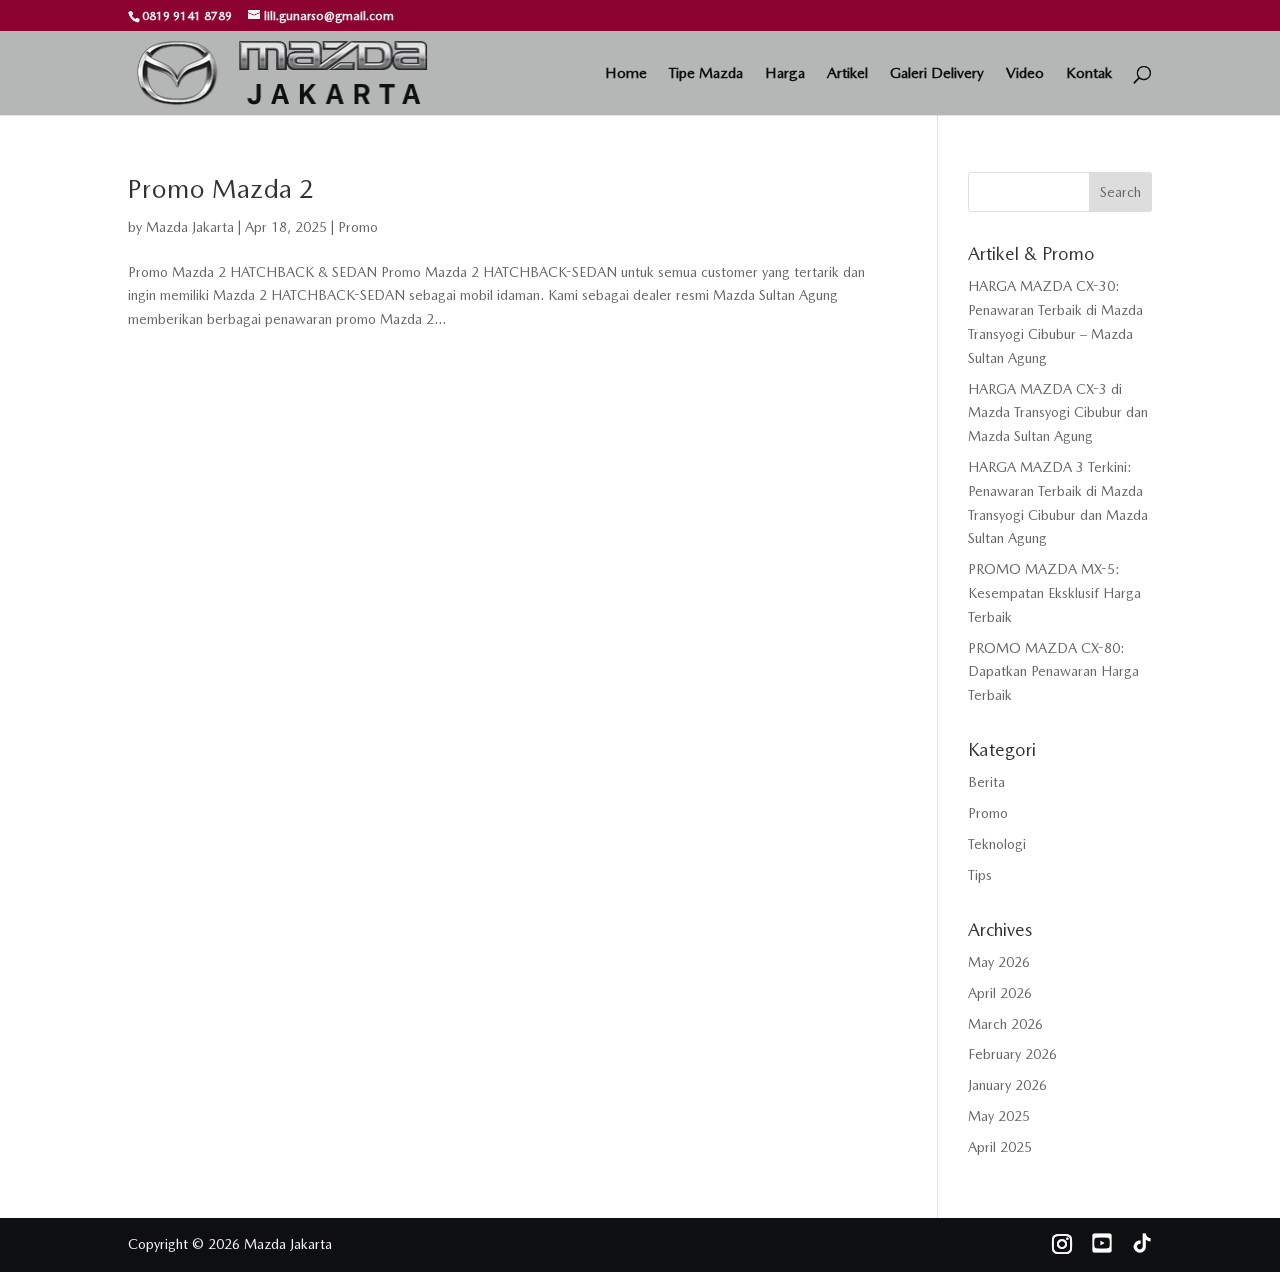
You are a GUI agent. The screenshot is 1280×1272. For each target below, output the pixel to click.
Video (1025, 74)
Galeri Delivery (937, 74)
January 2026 (1007, 1085)
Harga (785, 74)
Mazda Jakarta (190, 227)
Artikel (847, 74)
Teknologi (997, 844)
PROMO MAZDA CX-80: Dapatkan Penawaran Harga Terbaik (1053, 672)
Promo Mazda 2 (221, 188)
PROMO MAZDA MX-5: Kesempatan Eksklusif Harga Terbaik (1054, 593)
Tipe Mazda (706, 74)
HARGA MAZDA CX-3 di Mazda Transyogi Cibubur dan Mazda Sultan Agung (1058, 413)
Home (626, 74)
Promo (358, 227)
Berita (986, 782)
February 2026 (1012, 1054)
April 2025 (1000, 1147)
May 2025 (999, 1116)
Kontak (1089, 74)
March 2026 (1005, 1024)
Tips (980, 875)
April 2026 (1000, 993)
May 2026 (999, 962)
